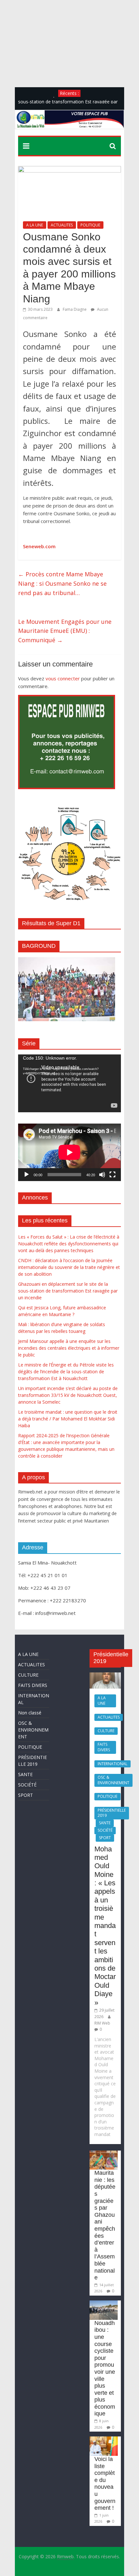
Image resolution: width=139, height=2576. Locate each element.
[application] (69, 1083)
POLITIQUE (90, 225)
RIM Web (102, 2023)
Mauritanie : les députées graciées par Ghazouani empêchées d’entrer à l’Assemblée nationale (105, 2225)
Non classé (30, 1713)
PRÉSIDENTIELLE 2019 (112, 1813)
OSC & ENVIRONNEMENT (33, 1730)
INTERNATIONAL (112, 1764)
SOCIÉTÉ (27, 1785)
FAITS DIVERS (33, 1685)
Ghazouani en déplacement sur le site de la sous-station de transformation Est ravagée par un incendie (68, 1291)
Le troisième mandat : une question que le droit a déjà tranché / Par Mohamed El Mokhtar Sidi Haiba (68, 1419)
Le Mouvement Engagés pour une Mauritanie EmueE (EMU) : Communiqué (65, 631)
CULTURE (28, 1675)
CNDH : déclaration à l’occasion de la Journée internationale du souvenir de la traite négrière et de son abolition (69, 1267)
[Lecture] (27, 1175)
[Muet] (102, 1175)
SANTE (25, 1774)
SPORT (26, 1795)
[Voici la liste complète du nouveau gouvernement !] (103, 2440)
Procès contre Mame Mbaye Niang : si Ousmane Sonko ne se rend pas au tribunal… (62, 583)
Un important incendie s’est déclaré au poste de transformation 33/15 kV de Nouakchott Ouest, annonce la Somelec (68, 1395)
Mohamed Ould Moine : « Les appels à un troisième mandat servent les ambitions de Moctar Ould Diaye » (105, 1926)
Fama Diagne (75, 309)
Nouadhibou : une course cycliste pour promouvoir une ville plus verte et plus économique (105, 2368)
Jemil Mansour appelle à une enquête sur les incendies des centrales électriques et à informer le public (69, 1348)
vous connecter (63, 678)
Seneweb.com (39, 546)
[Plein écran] (112, 1175)
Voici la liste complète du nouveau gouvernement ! (105, 2483)
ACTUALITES (62, 225)
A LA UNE (35, 225)
